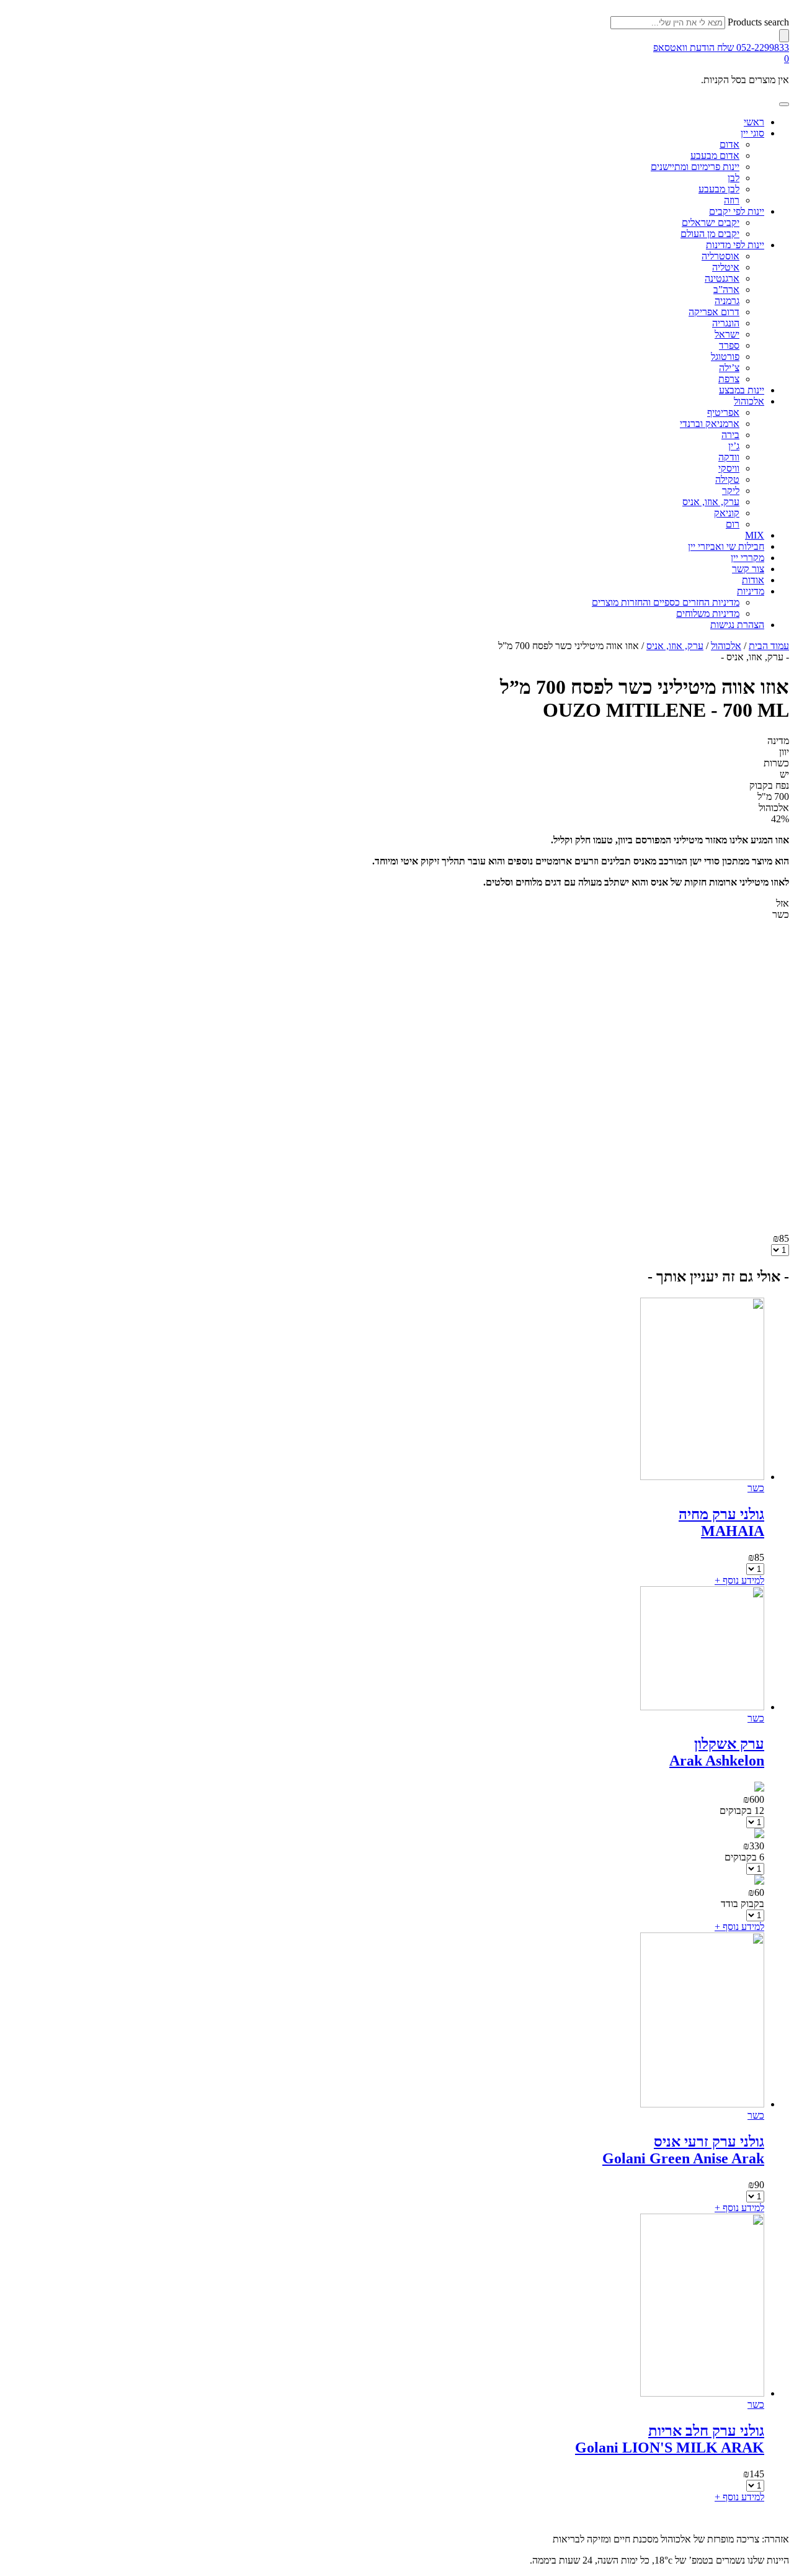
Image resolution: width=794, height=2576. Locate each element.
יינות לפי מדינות (735, 245)
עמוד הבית (769, 646)
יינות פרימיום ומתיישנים (695, 167)
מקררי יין (747, 558)
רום (733, 524)
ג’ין (734, 446)
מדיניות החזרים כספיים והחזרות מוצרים (666, 602)
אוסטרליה (720, 256)
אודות (753, 580)
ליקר (731, 491)
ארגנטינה (722, 278)
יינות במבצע (742, 390)
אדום (729, 144)
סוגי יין (752, 133)
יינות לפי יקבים (737, 211)
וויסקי (729, 468)
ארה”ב (726, 289)
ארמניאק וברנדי (710, 424)
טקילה (727, 479)
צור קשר (748, 569)
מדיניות (751, 591)
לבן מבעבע (719, 189)
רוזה (732, 200)
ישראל (727, 334)
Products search (758, 22)
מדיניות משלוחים (708, 613)
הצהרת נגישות (737, 625)
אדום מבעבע (715, 155)
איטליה (726, 267)
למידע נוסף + (739, 1580)
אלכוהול (749, 401)
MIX (755, 535)
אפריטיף (723, 412)
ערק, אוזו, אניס (711, 502)
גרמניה (727, 301)
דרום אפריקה (714, 312)
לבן (734, 178)
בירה (730, 435)
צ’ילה (729, 368)
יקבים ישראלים (711, 222)
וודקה (729, 457)
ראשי (754, 122)
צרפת (729, 379)
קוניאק (727, 513)
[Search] (784, 36)
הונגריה (726, 323)
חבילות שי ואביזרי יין (726, 546)
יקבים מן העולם (710, 234)
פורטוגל (725, 357)
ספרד (729, 345)
